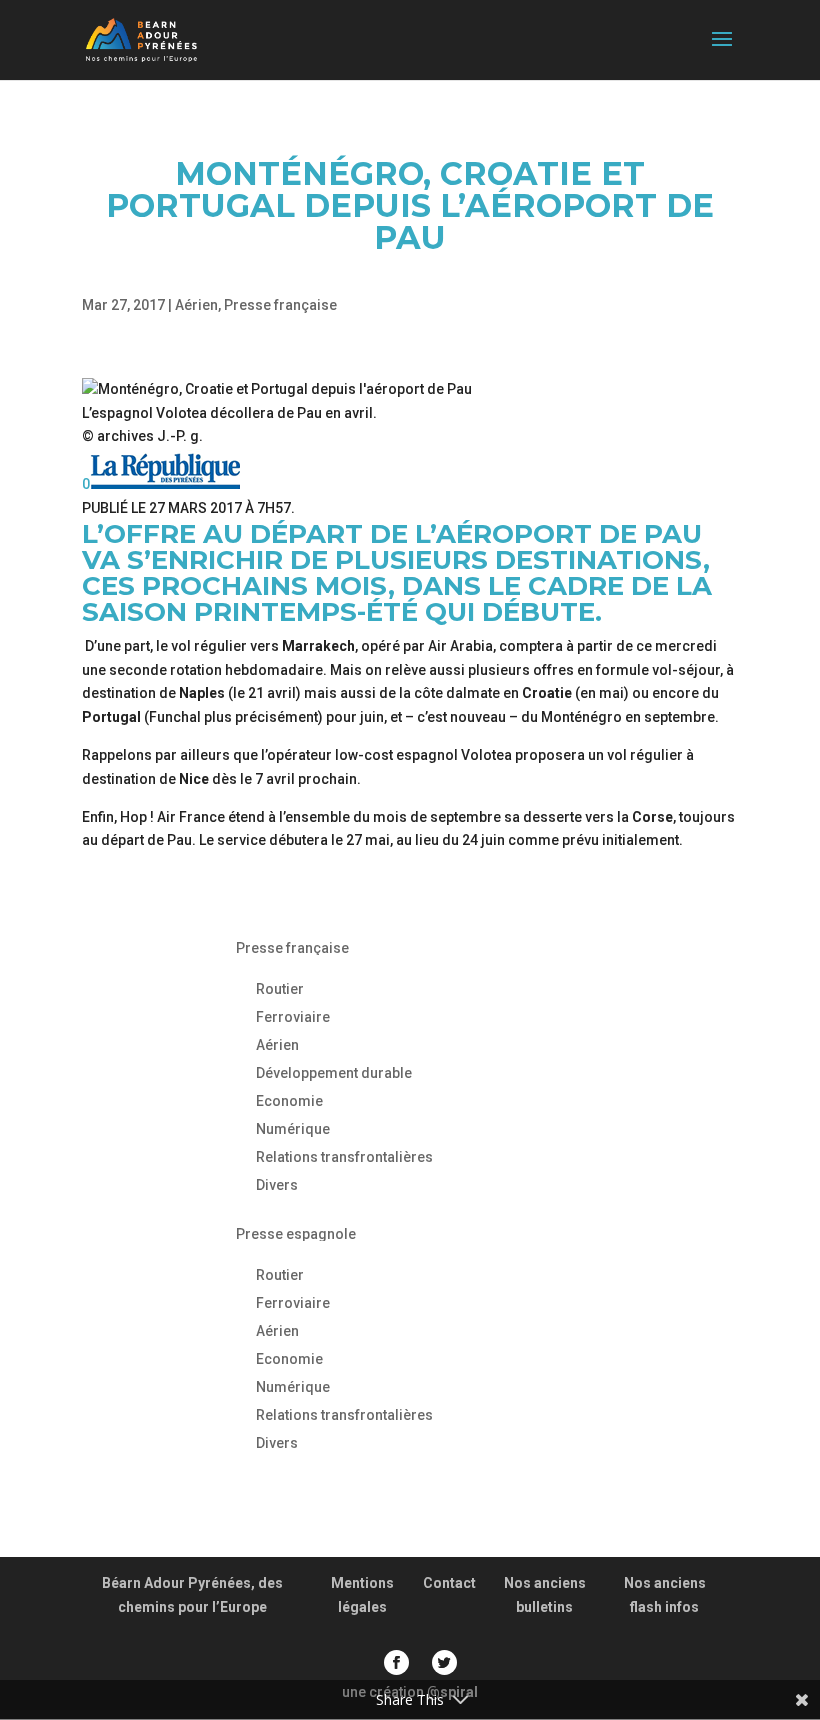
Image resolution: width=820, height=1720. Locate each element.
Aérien (196, 305)
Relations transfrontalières (344, 1157)
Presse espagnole (296, 1234)
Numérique (293, 1129)
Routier (280, 989)
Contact (449, 1583)
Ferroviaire (293, 1017)
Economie (289, 1101)
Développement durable (334, 1073)
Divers (277, 1185)
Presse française (280, 305)
